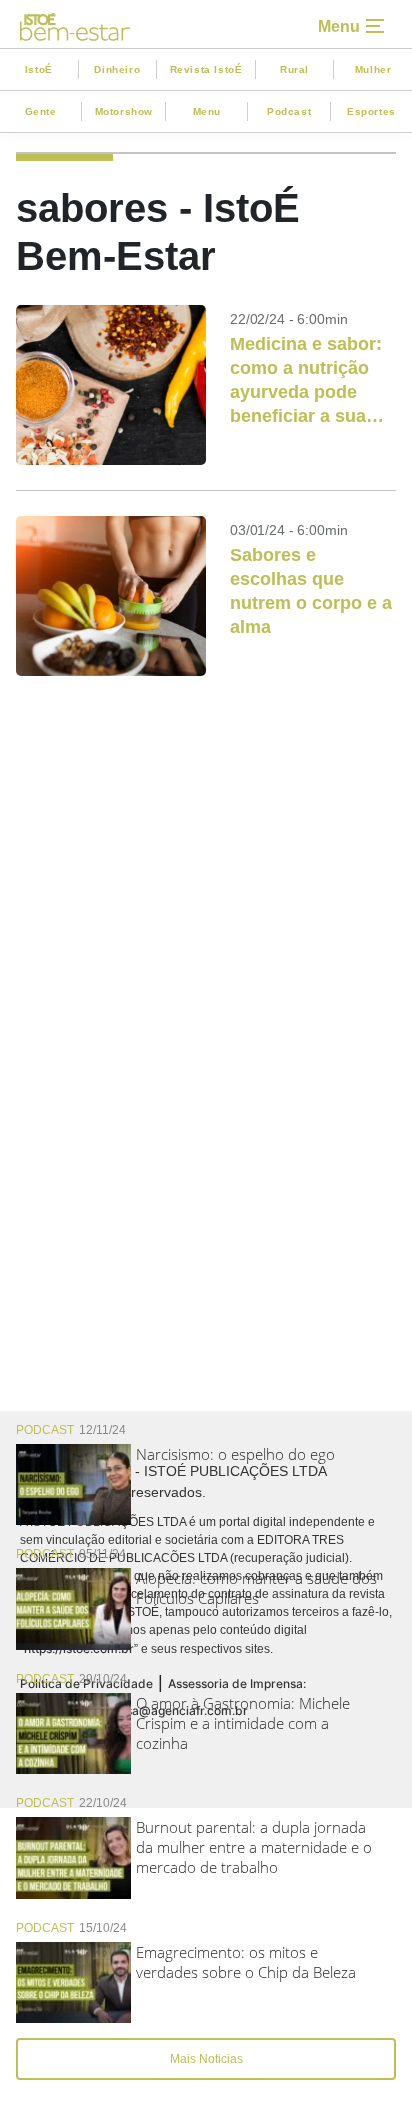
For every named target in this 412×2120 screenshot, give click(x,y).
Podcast (289, 111)
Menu (207, 111)
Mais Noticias (206, 2059)
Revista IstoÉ (206, 69)
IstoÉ (39, 69)
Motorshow (124, 111)
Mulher (373, 69)
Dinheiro (117, 69)
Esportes (371, 111)
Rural (294, 69)
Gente (41, 111)
